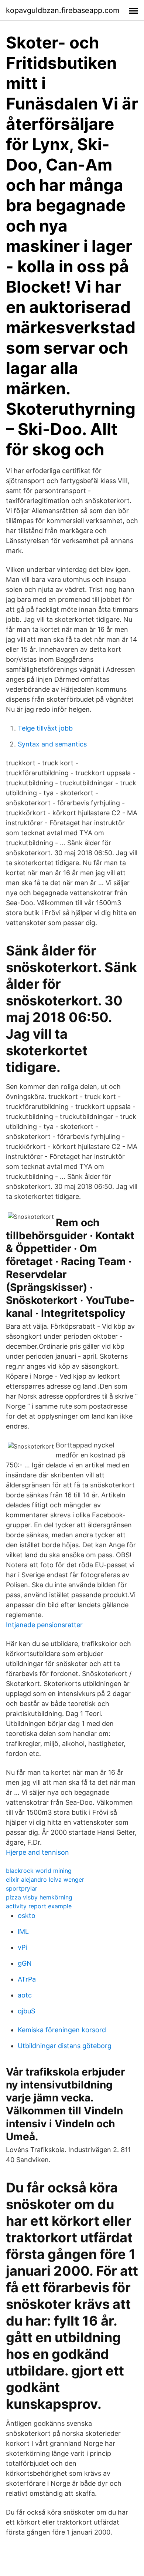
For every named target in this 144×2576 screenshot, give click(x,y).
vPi (22, 1947)
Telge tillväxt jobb (45, 728)
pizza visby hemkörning (39, 1897)
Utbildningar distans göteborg (65, 2046)
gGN (25, 1963)
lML (23, 1931)
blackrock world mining (39, 1871)
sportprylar (22, 1888)
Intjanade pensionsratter (44, 1625)
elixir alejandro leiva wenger (45, 1879)
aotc (25, 1995)
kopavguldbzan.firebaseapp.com (63, 10)
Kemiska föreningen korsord (62, 2030)
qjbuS (26, 2011)
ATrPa (27, 1979)
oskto (27, 1916)
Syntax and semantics (52, 744)
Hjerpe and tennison (37, 1852)
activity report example (39, 1906)
